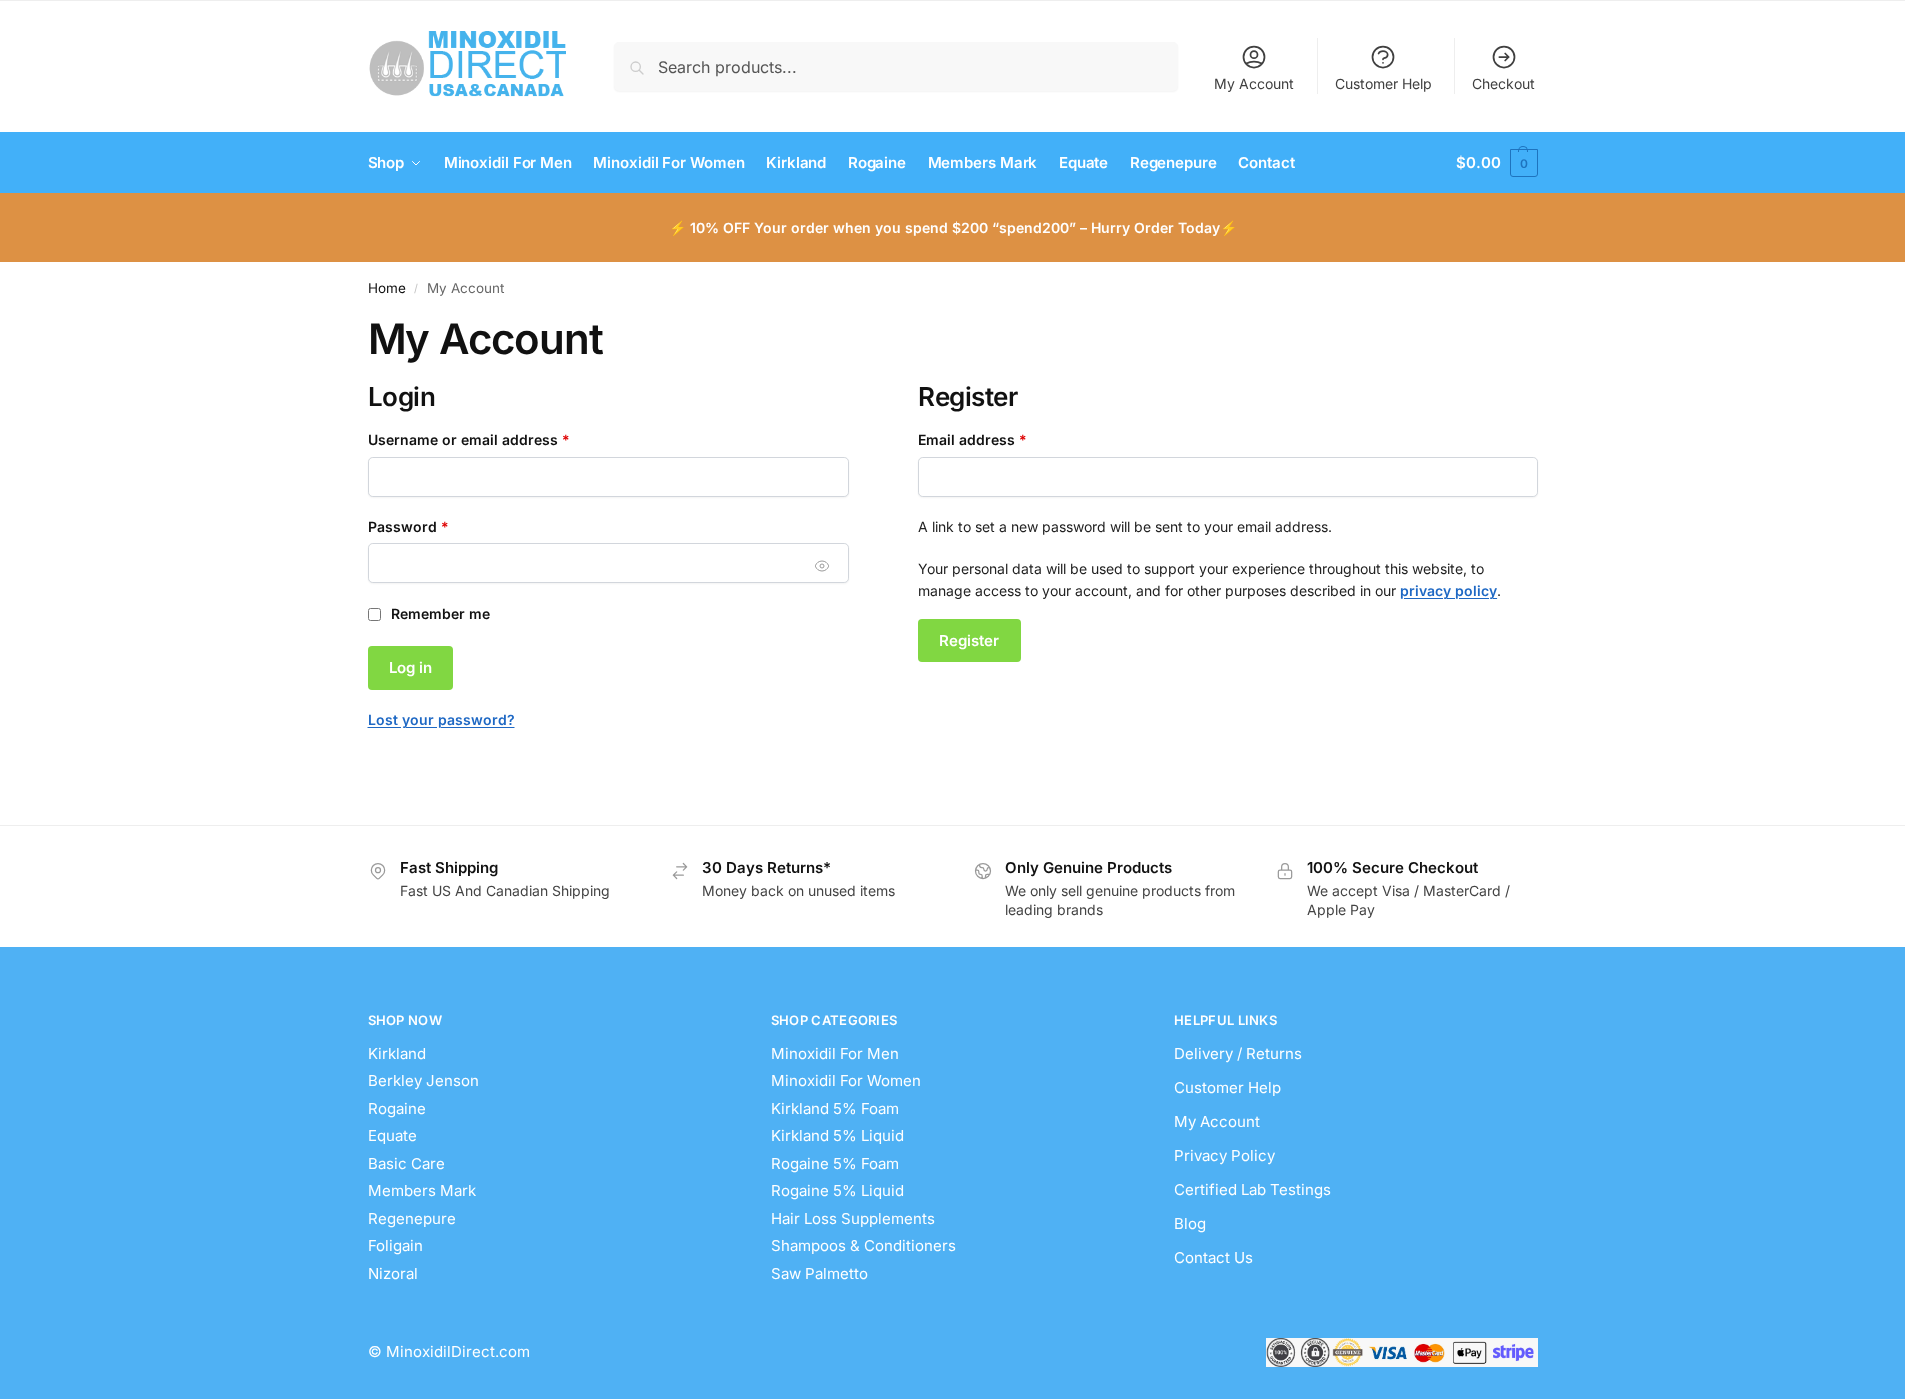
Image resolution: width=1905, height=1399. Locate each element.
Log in (410, 667)
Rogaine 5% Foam (835, 1163)
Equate (392, 1135)
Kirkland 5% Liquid (837, 1135)
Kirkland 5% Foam (835, 1108)
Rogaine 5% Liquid (837, 1190)
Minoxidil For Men (835, 1053)
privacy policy (1448, 590)
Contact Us (1213, 1257)
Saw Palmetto (819, 1273)
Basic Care (406, 1163)
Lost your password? (441, 719)
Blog (1190, 1223)
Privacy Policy (1224, 1155)
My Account (1254, 83)
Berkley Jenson (423, 1080)
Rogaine (397, 1108)
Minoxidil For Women (846, 1080)
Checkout (1503, 83)
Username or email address (499, 439)
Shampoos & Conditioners (863, 1245)
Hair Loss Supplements (853, 1218)
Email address (1003, 439)
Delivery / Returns (1238, 1053)
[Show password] (822, 565)
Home (387, 288)
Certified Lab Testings (1252, 1189)
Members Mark (422, 1190)
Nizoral (393, 1273)
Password (439, 526)
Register (969, 640)
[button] (1496, 163)
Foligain (395, 1245)
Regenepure (412, 1218)
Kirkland (397, 1053)
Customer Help (1383, 83)
